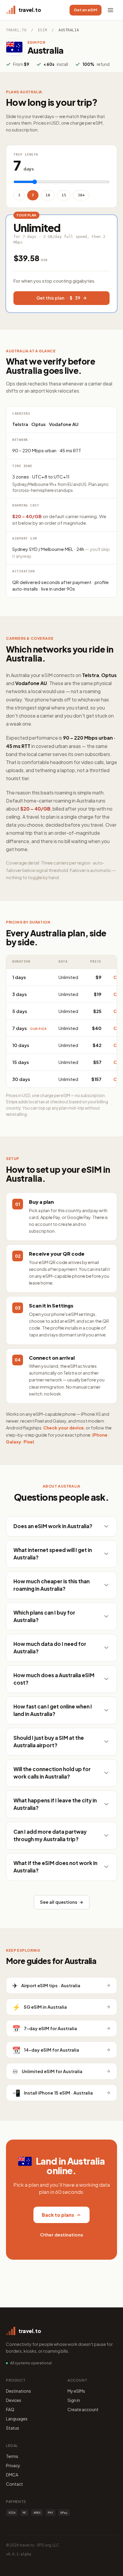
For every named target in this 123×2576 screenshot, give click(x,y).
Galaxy (14, 1442)
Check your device (64, 1428)
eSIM (42, 30)
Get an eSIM (86, 10)
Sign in (74, 2400)
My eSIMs (76, 2391)
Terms (12, 2456)
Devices (14, 2400)
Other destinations (61, 2235)
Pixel (29, 1442)
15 (64, 195)
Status (13, 2428)
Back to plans (58, 2215)
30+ (81, 195)
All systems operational (31, 2363)
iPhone (100, 1435)
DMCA (12, 2475)
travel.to (16, 30)
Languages (17, 2419)
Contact (14, 2484)
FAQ (10, 2409)
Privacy (13, 2465)
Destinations (19, 2391)
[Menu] (110, 10)
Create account (83, 2409)
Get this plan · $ (58, 298)
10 (48, 195)
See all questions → (62, 1902)
